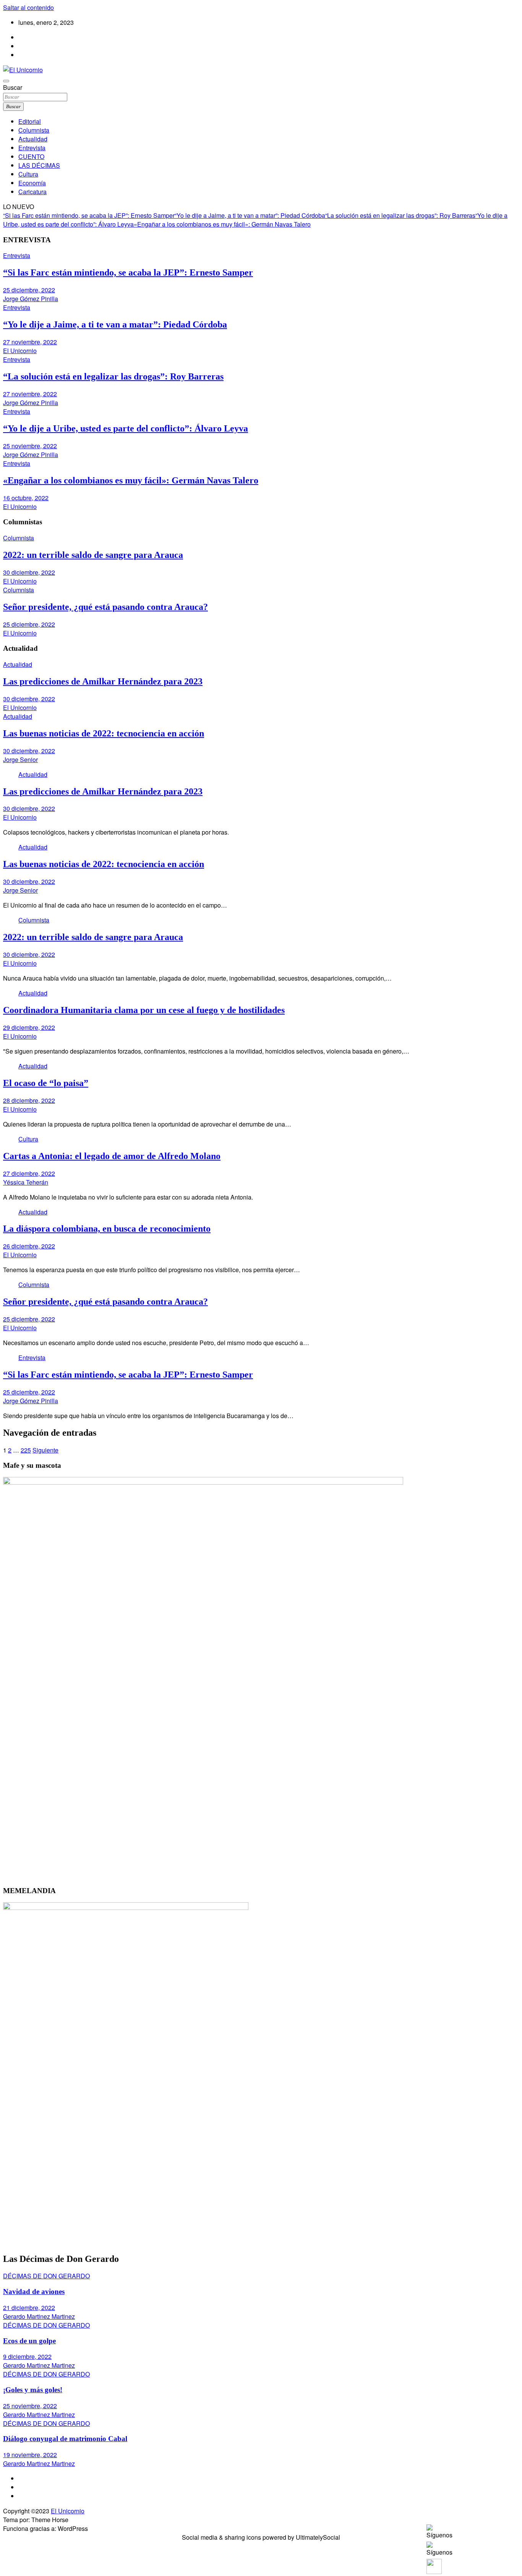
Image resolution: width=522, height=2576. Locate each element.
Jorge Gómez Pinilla (31, 299)
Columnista (34, 130)
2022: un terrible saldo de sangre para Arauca (93, 555)
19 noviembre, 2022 (30, 2455)
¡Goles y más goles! (33, 2390)
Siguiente (45, 1450)
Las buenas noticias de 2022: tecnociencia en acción (104, 733)
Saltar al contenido (28, 7)
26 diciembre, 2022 (29, 1246)
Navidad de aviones (34, 2291)
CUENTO (31, 156)
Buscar (13, 87)
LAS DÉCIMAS (39, 165)
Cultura (28, 174)
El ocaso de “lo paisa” (46, 1083)
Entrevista (32, 148)
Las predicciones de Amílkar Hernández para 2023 (103, 681)
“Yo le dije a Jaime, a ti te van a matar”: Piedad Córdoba (250, 215)
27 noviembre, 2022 (30, 342)
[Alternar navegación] (6, 81)
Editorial (30, 121)
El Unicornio (20, 351)
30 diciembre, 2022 (29, 572)
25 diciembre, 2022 (29, 290)
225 (26, 1450)
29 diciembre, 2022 (29, 1027)
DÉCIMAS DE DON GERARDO (46, 2276)
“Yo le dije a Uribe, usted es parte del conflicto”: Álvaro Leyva (126, 428)
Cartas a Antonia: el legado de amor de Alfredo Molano (112, 1156)
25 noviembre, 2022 (30, 446)
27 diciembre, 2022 (29, 1173)
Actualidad (33, 139)
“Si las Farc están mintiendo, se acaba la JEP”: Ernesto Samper (89, 215)
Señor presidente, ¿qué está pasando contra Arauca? (105, 607)
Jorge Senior (20, 760)
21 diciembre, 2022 (29, 2308)
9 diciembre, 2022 (27, 2356)
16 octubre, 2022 (26, 498)
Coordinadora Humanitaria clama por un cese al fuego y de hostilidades (144, 1010)
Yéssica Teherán (26, 1182)
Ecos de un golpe (29, 2341)
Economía (32, 183)
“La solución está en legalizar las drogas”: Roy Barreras (400, 215)
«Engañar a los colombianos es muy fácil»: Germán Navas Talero (222, 224)
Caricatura (32, 192)
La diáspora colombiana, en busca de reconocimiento (107, 1229)
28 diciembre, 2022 (29, 1100)
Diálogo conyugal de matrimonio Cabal (65, 2439)
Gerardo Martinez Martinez (39, 2316)
